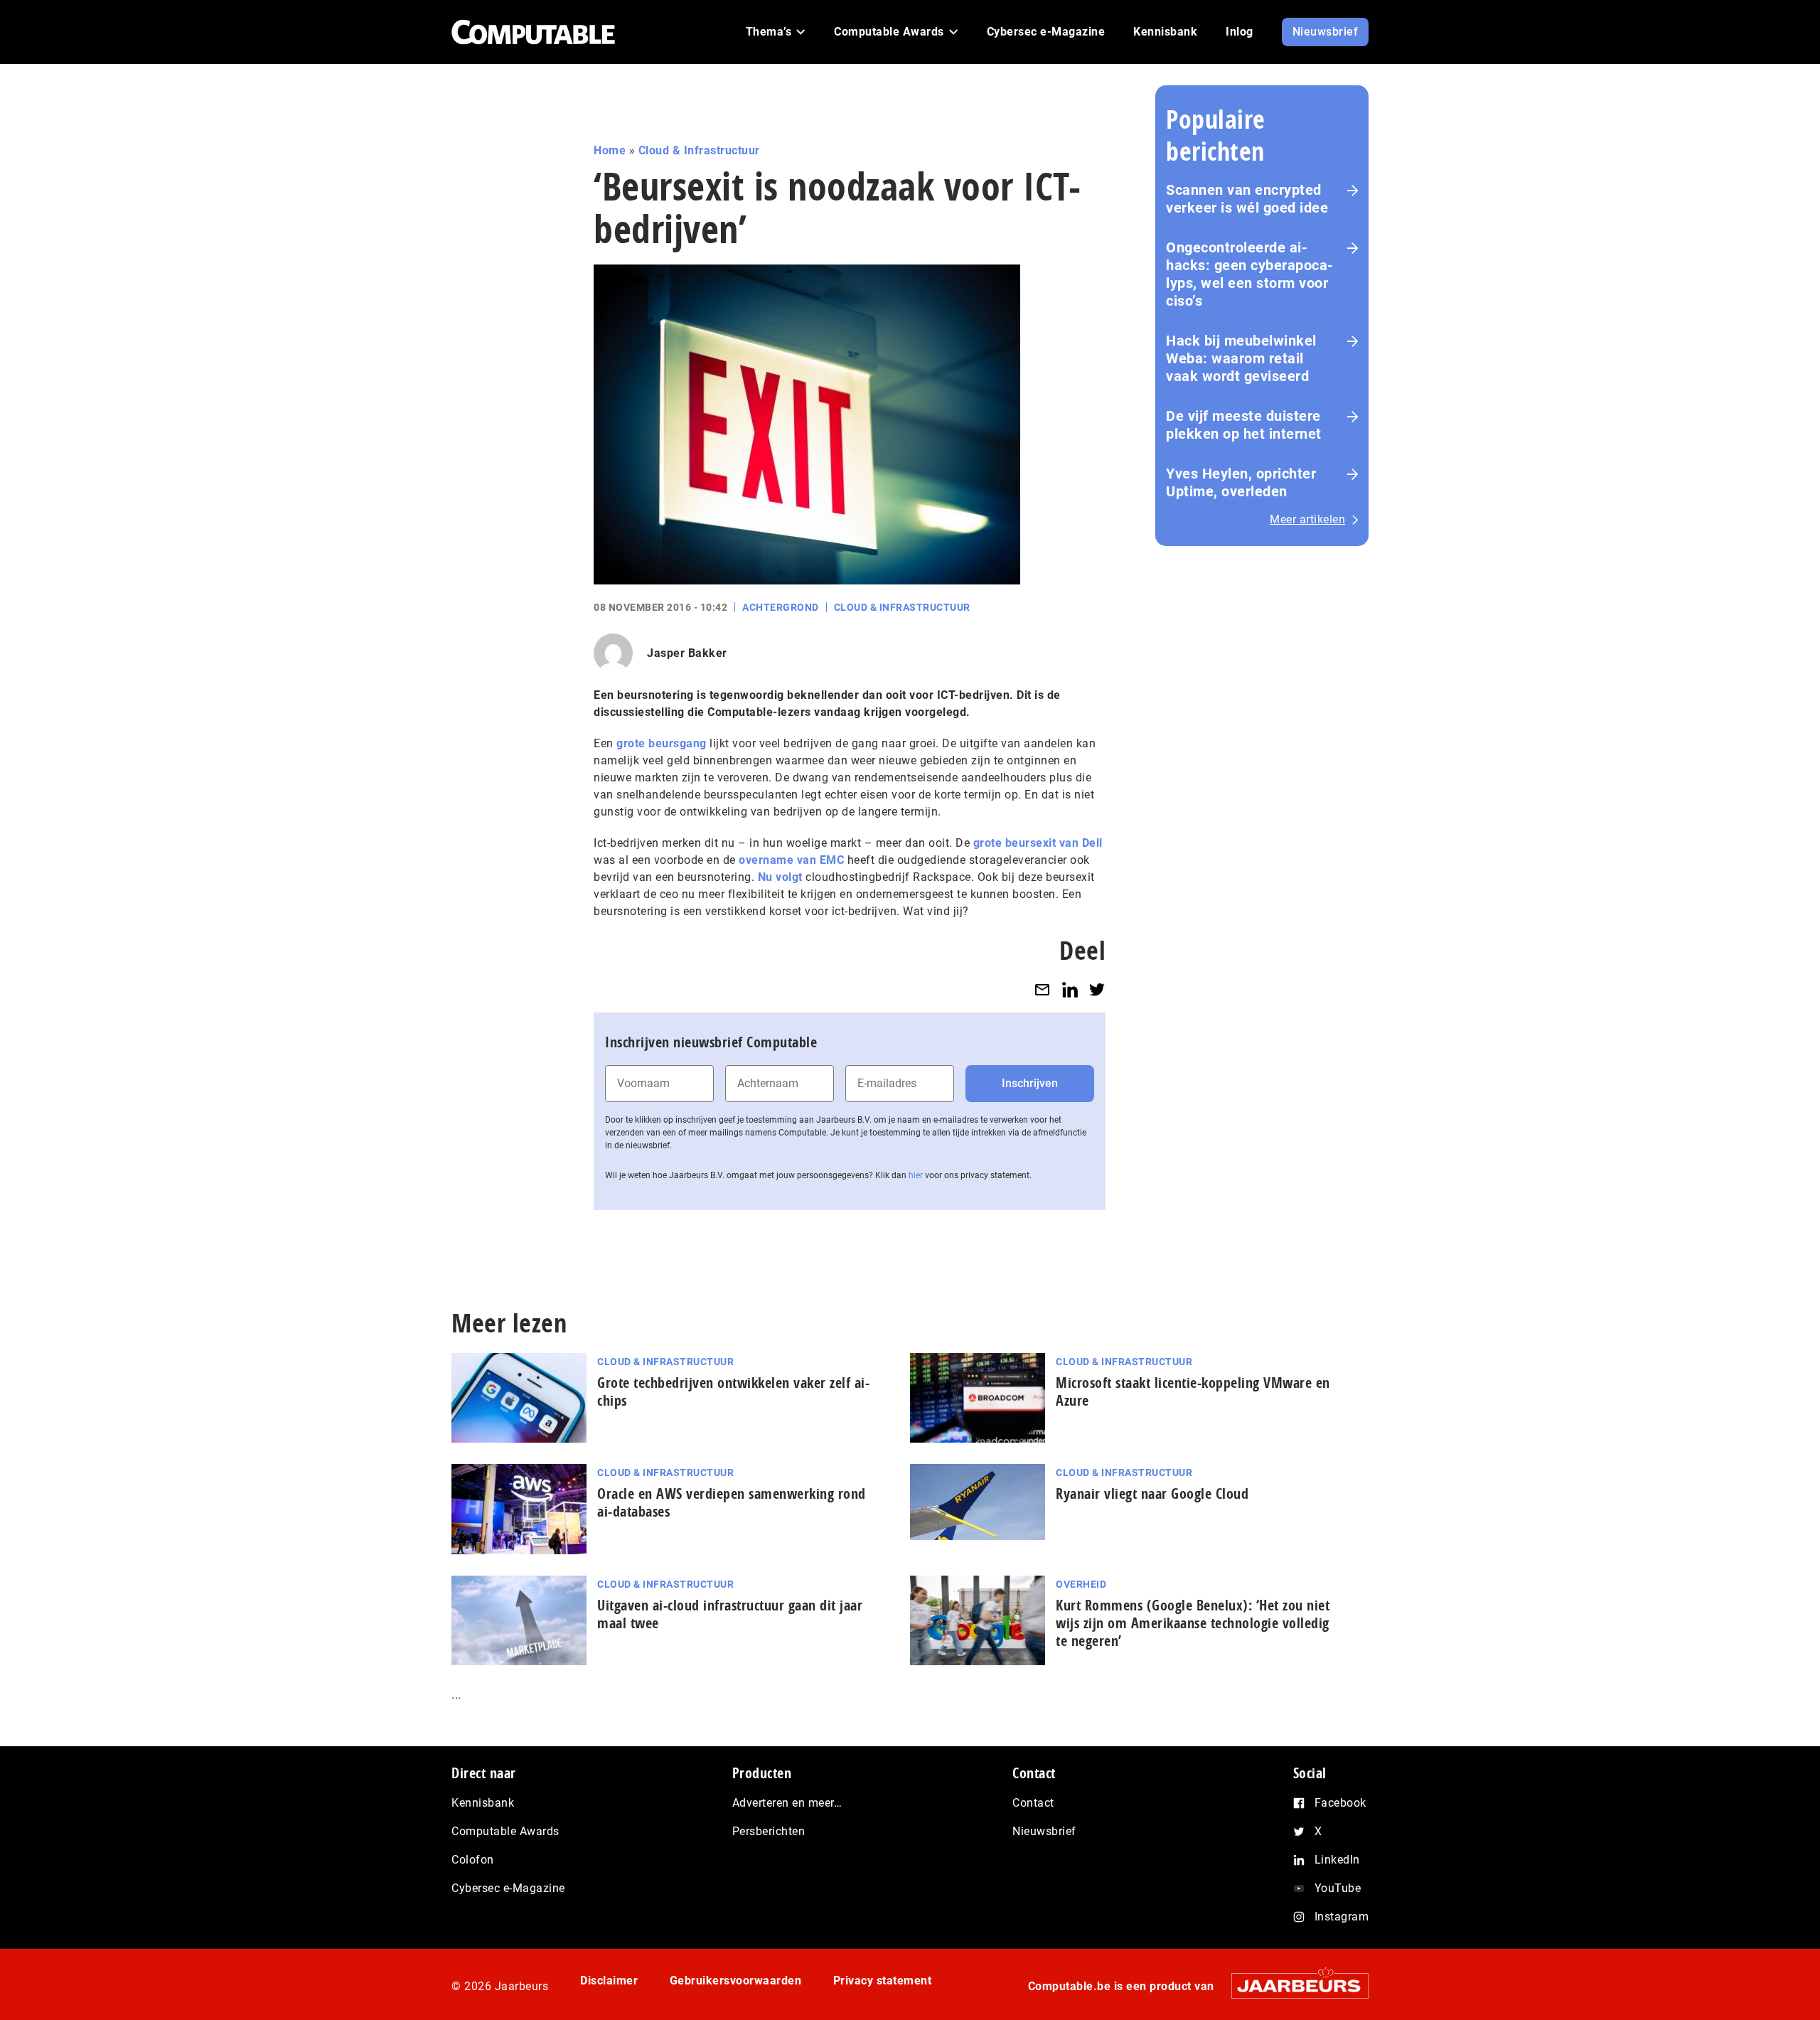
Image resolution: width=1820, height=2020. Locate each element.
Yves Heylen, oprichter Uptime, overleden (1241, 482)
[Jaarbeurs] (1293, 1986)
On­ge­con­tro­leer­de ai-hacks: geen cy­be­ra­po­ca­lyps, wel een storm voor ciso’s (1249, 274)
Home (610, 150)
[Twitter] (1097, 989)
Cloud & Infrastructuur (699, 150)
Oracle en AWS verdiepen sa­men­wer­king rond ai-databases (732, 1502)
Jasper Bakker (687, 653)
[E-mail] (1042, 989)
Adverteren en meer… (787, 1803)
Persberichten (769, 1831)
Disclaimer (609, 1981)
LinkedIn (1337, 1860)
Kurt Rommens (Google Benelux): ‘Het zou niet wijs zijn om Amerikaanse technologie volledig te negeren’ (1193, 1623)
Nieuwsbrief (1044, 1831)
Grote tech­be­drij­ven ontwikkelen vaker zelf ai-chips (733, 1391)
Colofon (473, 1860)
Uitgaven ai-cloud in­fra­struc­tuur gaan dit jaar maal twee (730, 1614)
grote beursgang (662, 743)
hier (916, 1175)
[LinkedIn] (1070, 989)
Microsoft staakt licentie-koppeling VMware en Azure (1193, 1391)
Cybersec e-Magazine (508, 1888)
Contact (1033, 1803)
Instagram (1342, 1917)
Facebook (1340, 1803)
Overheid (1081, 1584)
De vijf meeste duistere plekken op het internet (1244, 425)
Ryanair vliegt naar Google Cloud (1152, 1493)
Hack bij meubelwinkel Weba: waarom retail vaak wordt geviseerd (1241, 358)
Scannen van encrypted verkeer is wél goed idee (1247, 199)
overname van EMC (791, 860)
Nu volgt (780, 877)
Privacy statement (883, 1981)
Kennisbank (483, 1803)
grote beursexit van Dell (1038, 843)
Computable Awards (505, 1831)
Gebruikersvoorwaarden (736, 1981)
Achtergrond (781, 607)
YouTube (1338, 1888)
